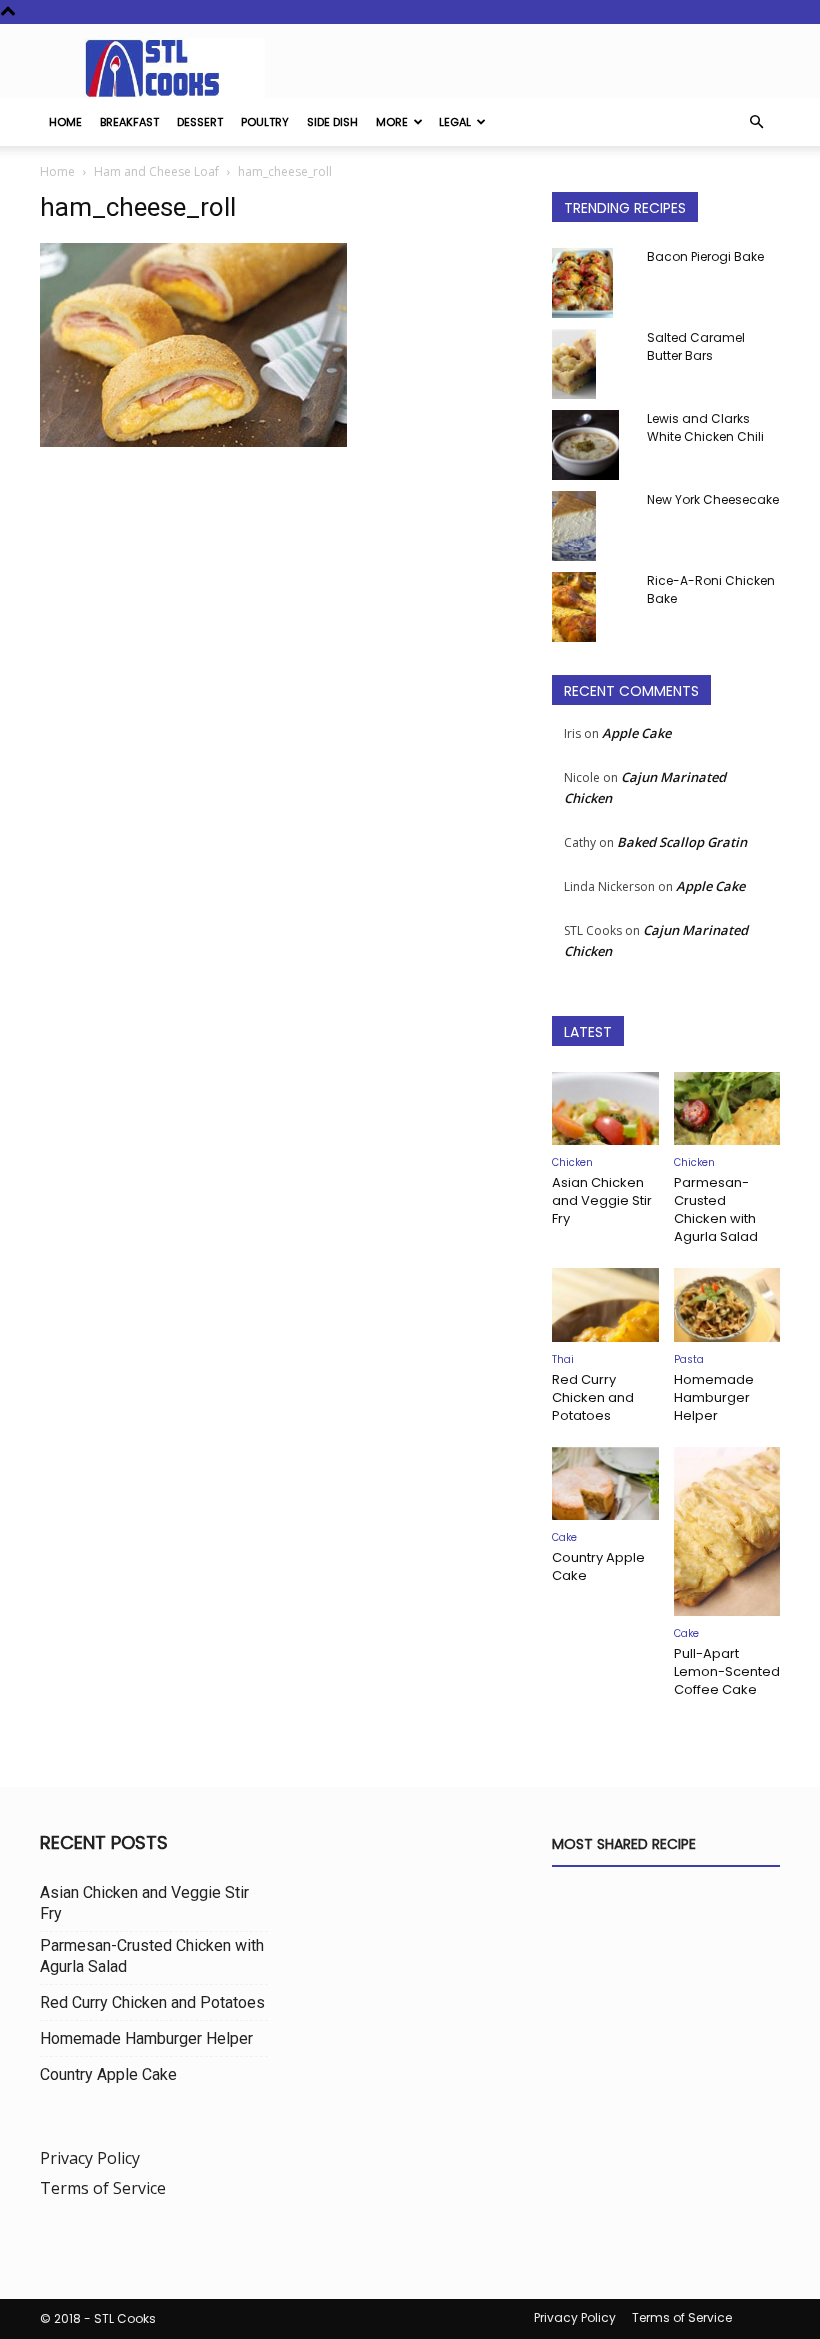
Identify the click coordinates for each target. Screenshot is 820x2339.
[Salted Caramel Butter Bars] (592, 364)
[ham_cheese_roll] (193, 441)
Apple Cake (636, 733)
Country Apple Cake (598, 1566)
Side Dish (332, 122)
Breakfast (129, 122)
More (392, 122)
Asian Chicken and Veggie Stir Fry (602, 1200)
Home (65, 122)
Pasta (689, 1359)
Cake (564, 1537)
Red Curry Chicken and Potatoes (593, 1397)
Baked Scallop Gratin (682, 842)
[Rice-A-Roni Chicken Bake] (592, 607)
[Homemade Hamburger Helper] (727, 1304)
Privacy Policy (90, 2158)
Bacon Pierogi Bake (705, 256)
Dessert (200, 122)
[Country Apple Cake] (605, 1483)
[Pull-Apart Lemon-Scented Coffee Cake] (727, 1532)
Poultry (265, 122)
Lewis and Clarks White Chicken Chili (705, 427)
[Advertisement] (282, 623)
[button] (756, 122)
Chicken (572, 1162)
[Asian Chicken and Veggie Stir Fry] (605, 1108)
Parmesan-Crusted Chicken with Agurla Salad (716, 1209)
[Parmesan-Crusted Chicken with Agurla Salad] (727, 1108)
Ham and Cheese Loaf (156, 171)
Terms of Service (103, 2188)
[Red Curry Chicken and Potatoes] (605, 1304)
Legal (455, 122)
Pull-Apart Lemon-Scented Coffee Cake (727, 1671)
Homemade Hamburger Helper (714, 1397)
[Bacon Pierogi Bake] (592, 283)
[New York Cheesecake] (592, 526)
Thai (563, 1359)
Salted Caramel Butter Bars (696, 346)
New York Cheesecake (713, 499)
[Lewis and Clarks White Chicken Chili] (592, 445)
